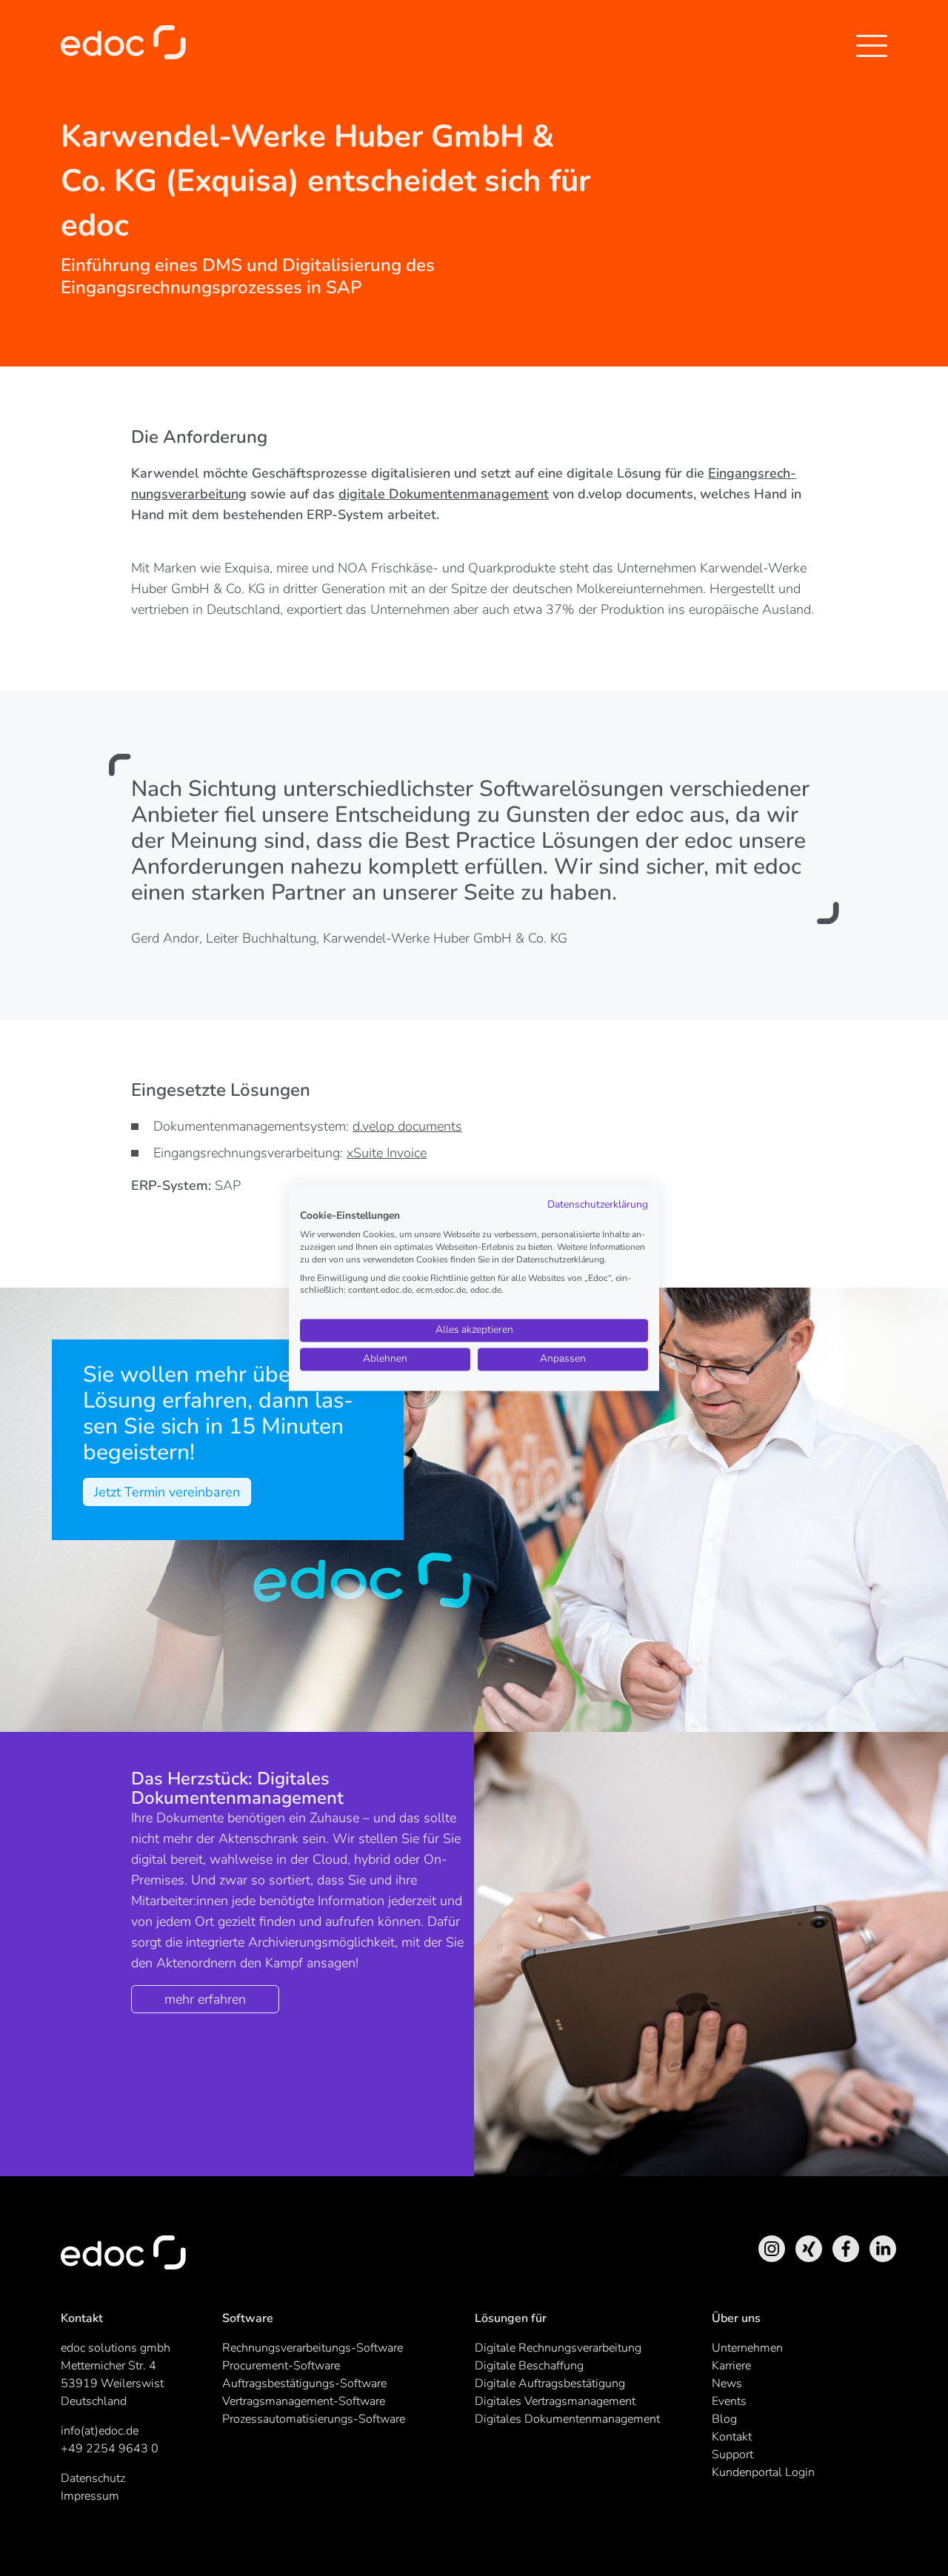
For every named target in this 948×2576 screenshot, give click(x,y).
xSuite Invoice (387, 1153)
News (727, 2383)
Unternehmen (747, 2348)
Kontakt (732, 2437)
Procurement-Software (281, 2366)
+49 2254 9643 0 (110, 2449)
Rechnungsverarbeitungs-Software (313, 2348)
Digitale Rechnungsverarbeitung (558, 2348)
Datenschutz (93, 2478)
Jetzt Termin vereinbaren (167, 1492)
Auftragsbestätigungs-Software (304, 2383)
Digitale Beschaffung (529, 2366)
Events (729, 2401)
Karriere (731, 2366)
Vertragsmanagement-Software (304, 2401)
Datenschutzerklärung (598, 1204)
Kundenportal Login (763, 2472)
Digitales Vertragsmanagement (555, 2401)
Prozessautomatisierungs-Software (314, 2419)
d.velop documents (407, 1126)
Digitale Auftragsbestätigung (550, 2383)
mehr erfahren (205, 1999)
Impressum (90, 2496)
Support (732, 2455)
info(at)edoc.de (100, 2431)
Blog (724, 2419)
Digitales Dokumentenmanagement (567, 2419)
